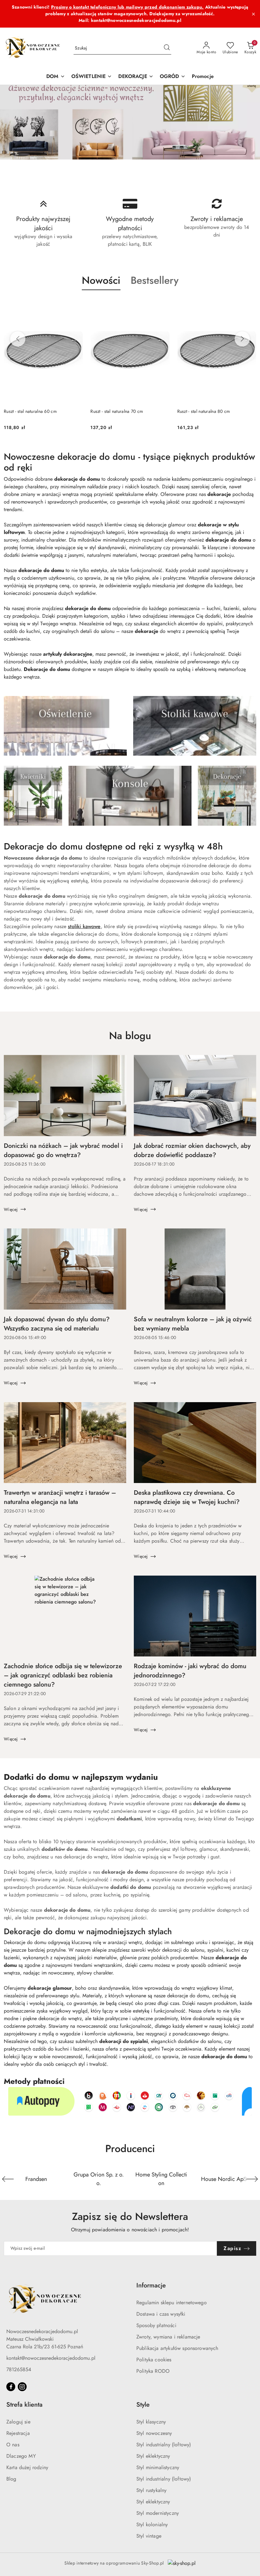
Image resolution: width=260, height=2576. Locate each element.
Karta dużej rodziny (27, 2467)
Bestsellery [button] (155, 280)
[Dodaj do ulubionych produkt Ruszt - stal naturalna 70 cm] (162, 305)
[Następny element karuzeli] (252, 2179)
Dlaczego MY (21, 2456)
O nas (13, 2445)
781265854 (19, 2369)
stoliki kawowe (84, 926)
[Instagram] (22, 2387)
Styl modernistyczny (158, 2513)
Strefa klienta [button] (24, 2405)
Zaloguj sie (18, 2422)
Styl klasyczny (151, 2422)
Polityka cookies (154, 2360)
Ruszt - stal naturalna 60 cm (30, 411)
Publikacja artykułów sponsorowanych (177, 2348)
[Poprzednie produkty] (18, 339)
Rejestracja (18, 2433)
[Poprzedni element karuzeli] (8, 2179)
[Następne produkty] (242, 339)
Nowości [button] (101, 280)
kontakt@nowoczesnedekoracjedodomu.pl (51, 2358)
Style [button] (143, 2405)
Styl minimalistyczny (158, 2467)
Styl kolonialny (152, 2524)
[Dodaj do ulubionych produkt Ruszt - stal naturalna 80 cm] (249, 305)
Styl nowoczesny (154, 2433)
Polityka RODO (153, 2371)
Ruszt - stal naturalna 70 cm (117, 411)
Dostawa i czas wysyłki (161, 2314)
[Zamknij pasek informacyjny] (253, 14)
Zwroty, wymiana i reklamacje (168, 2337)
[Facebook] (11, 2387)
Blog (11, 2479)
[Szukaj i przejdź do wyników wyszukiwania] (167, 48)
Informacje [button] (151, 2285)
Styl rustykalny (151, 2490)
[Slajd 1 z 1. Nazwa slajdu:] (130, 122)
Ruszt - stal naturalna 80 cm (204, 411)
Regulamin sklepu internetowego (172, 2303)
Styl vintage (149, 2536)
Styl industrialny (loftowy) (164, 2445)
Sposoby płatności (156, 2325)
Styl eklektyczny (153, 2456)
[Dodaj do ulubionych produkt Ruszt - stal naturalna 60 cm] (75, 305)
